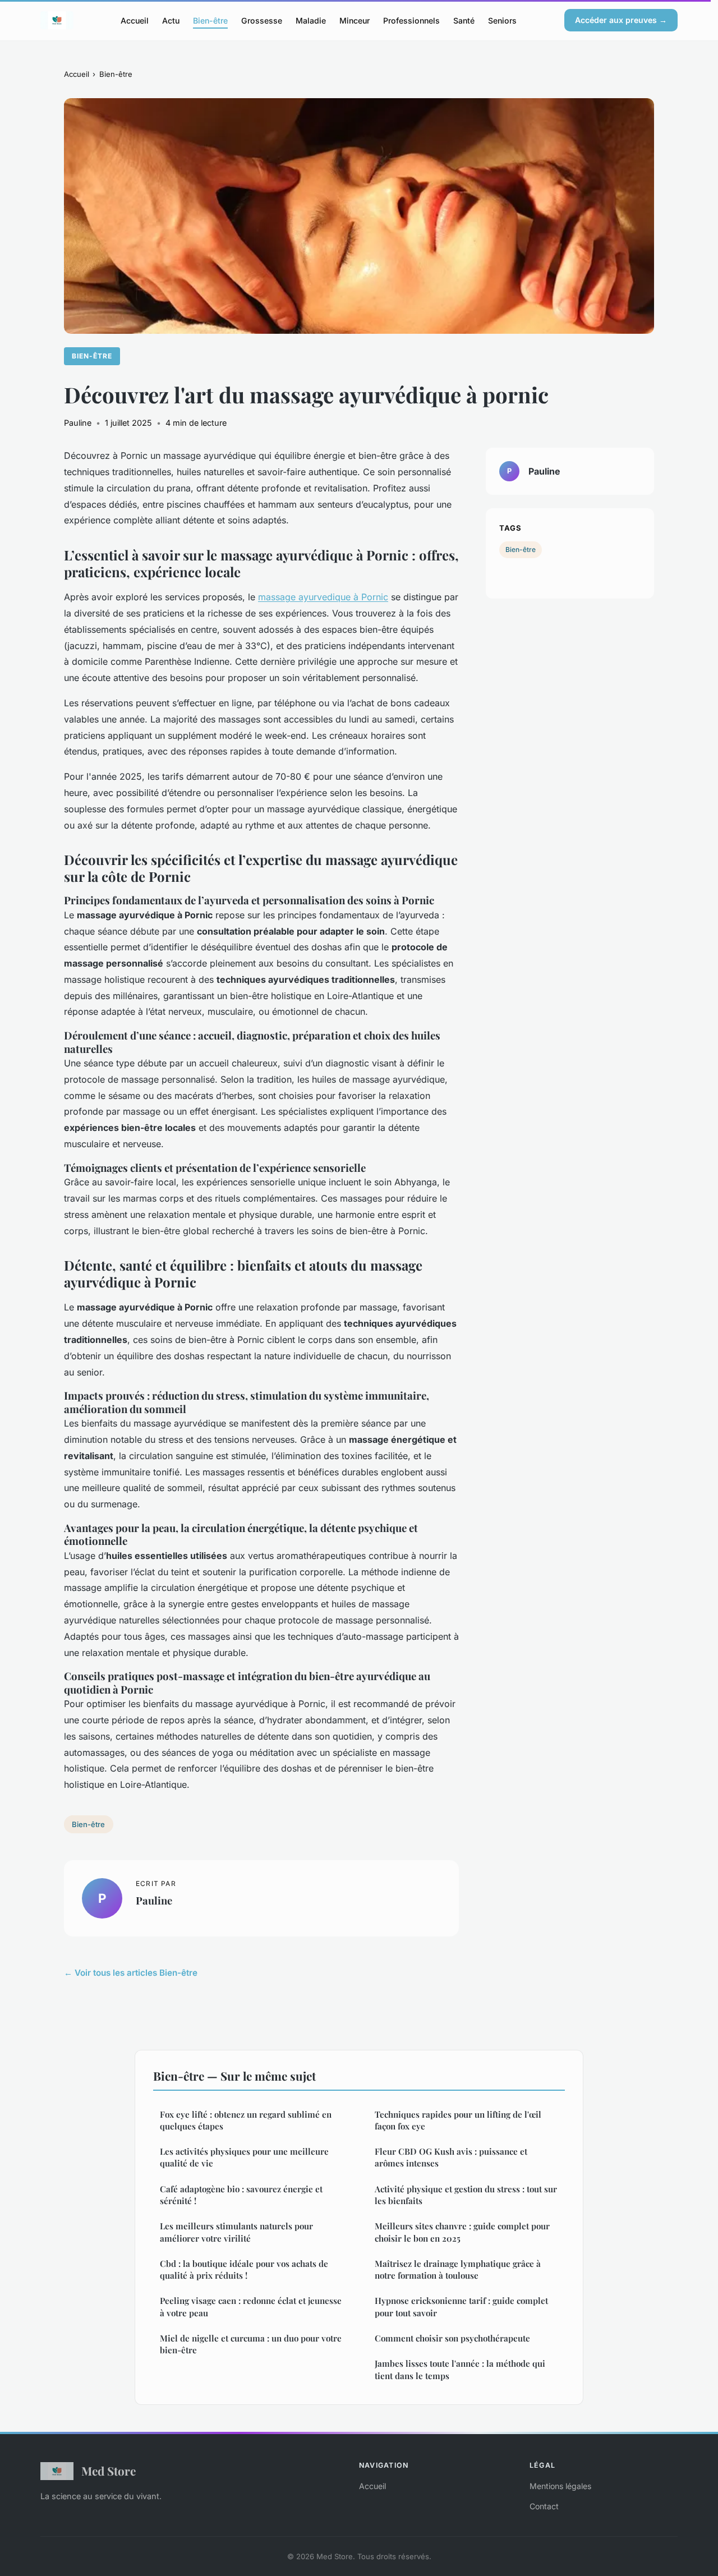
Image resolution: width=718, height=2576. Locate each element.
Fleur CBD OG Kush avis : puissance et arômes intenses (451, 2157)
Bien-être (210, 20)
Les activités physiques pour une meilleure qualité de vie (244, 2157)
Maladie (311, 20)
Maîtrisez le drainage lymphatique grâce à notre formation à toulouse (458, 2269)
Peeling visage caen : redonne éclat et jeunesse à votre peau (251, 2306)
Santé (464, 20)
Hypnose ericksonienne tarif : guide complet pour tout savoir (461, 2306)
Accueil (135, 20)
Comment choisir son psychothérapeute (452, 2338)
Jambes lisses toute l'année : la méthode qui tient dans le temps (460, 2369)
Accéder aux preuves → (621, 20)
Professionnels (411, 20)
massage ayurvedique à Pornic (323, 597)
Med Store (109, 2471)
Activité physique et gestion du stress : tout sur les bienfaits (466, 2195)
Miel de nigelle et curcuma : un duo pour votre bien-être (251, 2344)
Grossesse (262, 20)
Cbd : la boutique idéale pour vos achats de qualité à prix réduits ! (244, 2269)
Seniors (502, 20)
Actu (171, 20)
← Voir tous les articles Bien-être (131, 1973)
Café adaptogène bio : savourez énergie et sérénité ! (241, 2195)
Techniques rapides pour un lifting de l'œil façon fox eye (458, 2120)
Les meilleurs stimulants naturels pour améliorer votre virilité (236, 2232)
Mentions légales (560, 2486)
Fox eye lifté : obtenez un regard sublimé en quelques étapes (246, 2120)
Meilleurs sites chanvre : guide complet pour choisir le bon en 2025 (462, 2232)
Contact (544, 2506)
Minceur (355, 20)
